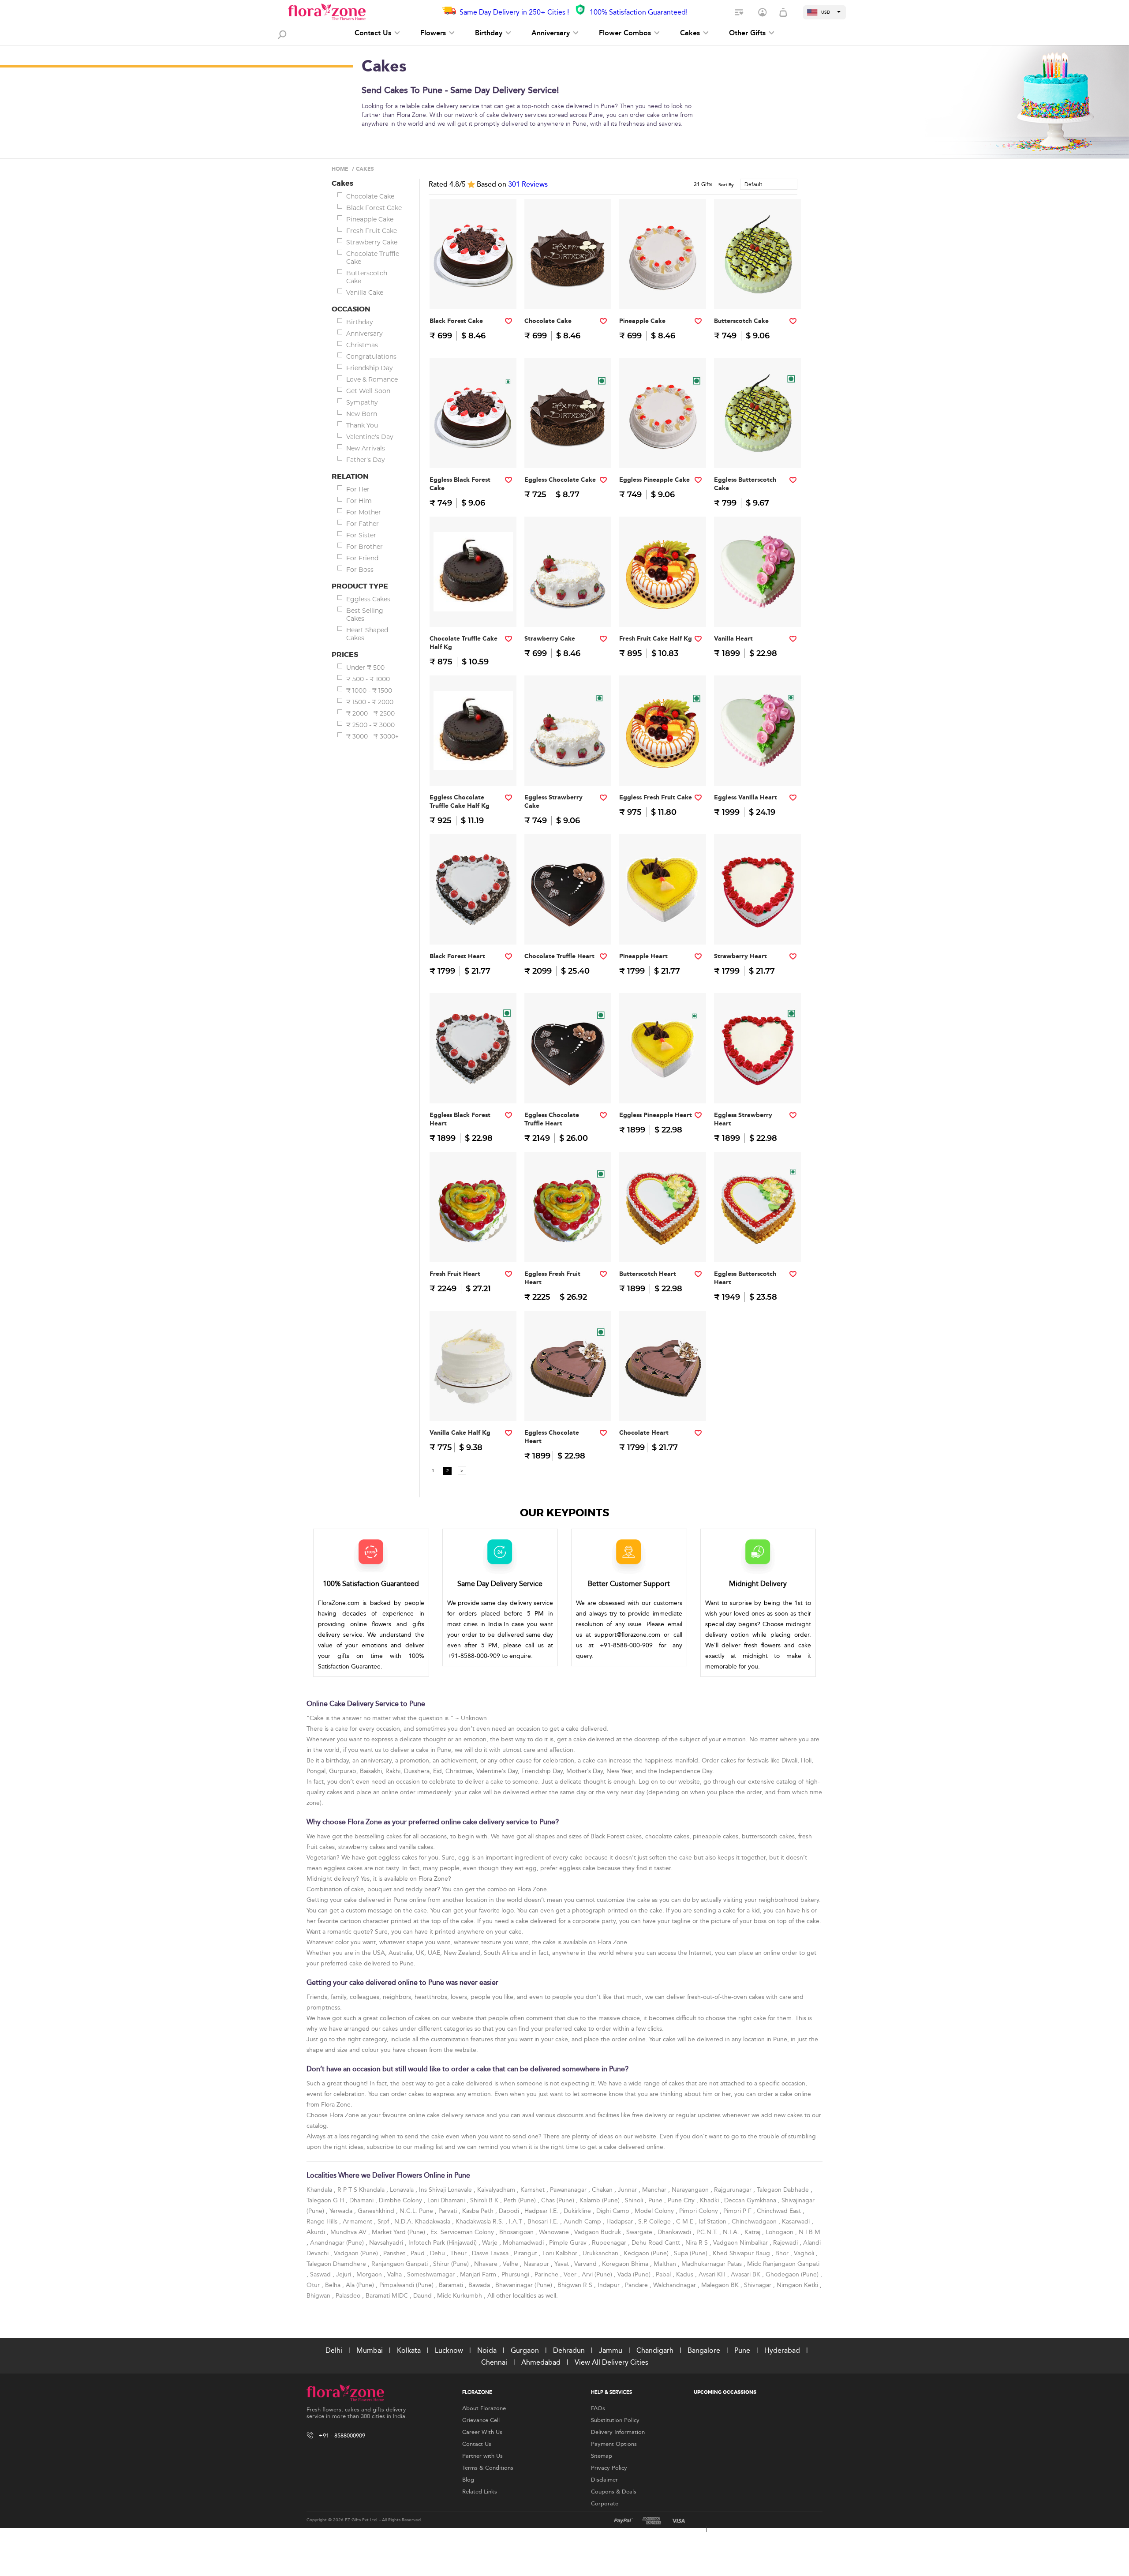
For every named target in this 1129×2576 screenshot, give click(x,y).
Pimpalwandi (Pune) (407, 2285)
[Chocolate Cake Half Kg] (568, 291)
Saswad (321, 2274)
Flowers (434, 33)
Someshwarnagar (432, 2274)
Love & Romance (372, 379)
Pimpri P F (738, 2211)
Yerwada (342, 2211)
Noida (487, 2350)
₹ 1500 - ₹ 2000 (370, 702)
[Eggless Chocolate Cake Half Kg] (568, 450)
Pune (656, 2200)
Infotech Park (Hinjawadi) (443, 2243)
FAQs (598, 2408)
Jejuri (344, 2274)
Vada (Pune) (635, 2274)
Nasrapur (537, 2264)
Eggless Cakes (368, 599)
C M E (686, 2222)
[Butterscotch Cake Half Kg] (758, 291)
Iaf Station (713, 2222)
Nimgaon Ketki (798, 2285)
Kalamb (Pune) (600, 2200)
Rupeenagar (610, 2243)
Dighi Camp (614, 2211)
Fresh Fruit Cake (372, 231)
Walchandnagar (675, 2285)
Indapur (609, 2285)
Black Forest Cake (374, 208)
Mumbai (370, 2350)
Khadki (710, 2200)
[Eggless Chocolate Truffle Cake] (473, 768)
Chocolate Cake (370, 196)
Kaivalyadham (497, 2190)
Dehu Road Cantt (657, 2243)
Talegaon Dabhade (784, 2190)
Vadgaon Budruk (598, 2232)
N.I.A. (732, 2232)
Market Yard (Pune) (399, 2232)
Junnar (628, 2190)
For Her (358, 489)
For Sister (361, 535)
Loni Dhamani (447, 2200)
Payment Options (614, 2444)
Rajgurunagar (734, 2190)
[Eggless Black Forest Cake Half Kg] (473, 450)
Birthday (490, 33)
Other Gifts (748, 33)
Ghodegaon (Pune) (793, 2274)
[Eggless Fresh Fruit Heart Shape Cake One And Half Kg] (568, 1244)
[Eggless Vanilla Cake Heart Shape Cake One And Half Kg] (758, 768)
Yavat (563, 2264)
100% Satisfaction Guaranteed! (639, 12)
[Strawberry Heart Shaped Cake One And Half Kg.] (758, 927)
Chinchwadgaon (755, 2222)
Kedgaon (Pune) (647, 2253)
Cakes (691, 33)
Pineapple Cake (370, 219)
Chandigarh (655, 2350)
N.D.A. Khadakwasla (423, 2222)
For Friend (362, 558)
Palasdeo (349, 2296)
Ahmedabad (541, 2362)
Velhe (511, 2264)
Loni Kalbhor (561, 2253)
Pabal (664, 2274)
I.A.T (516, 2222)
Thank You (362, 425)
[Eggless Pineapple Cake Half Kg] (663, 450)
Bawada (480, 2285)
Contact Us (374, 33)
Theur (459, 2253)
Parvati (449, 2211)
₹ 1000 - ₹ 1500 (369, 690)
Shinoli (635, 2200)
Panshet (395, 2253)
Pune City (682, 2200)
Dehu (438, 2253)
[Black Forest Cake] (473, 291)
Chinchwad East (780, 2211)
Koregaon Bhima (626, 2264)
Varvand (586, 2264)
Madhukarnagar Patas (712, 2264)
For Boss (360, 570)
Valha (395, 2274)
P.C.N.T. (708, 2232)
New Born (362, 414)
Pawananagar (569, 2190)
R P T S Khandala (362, 2190)
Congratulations (371, 356)
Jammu (611, 2350)
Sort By (726, 185)
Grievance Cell (481, 2420)
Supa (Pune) (692, 2253)
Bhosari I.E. (544, 2222)
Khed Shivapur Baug (742, 2253)
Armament (358, 2222)
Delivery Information (618, 2432)
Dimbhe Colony (401, 2200)
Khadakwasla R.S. (480, 2222)
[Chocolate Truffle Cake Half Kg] (473, 609)
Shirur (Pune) (452, 2264)
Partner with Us (482, 2456)
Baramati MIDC (388, 2296)
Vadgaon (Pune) (357, 2253)
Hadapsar (621, 2222)
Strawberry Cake (372, 242)
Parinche (547, 2274)
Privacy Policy (609, 2468)
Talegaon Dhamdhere (337, 2264)
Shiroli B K (485, 2200)
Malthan (666, 2264)
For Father (363, 524)
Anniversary (552, 33)
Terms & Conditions (488, 2468)
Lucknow (449, 2350)
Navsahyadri (387, 2243)
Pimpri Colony (699, 2211)
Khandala (320, 2190)
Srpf (384, 2222)
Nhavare (487, 2264)
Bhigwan (319, 2296)
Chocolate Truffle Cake (373, 258)
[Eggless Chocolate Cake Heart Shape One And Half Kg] (568, 1403)
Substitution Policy (615, 2420)
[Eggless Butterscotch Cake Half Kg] (758, 450)
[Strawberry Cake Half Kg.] (568, 609)
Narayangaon (691, 2190)
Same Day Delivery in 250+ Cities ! (514, 12)
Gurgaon (525, 2350)
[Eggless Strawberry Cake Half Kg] (568, 768)
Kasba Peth (479, 2211)
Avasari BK (746, 2274)
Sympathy (362, 402)
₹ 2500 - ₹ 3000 (370, 725)
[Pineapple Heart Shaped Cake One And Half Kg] (663, 927)
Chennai (494, 2362)
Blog (468, 2480)
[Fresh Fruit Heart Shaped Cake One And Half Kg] (473, 1244)
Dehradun (569, 2350)
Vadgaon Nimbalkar (741, 2243)
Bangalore (704, 2350)
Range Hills (323, 2222)
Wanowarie (555, 2232)
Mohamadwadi (524, 2243)
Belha (334, 2285)
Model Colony (655, 2211)
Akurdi (317, 2232)
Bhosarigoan (517, 2232)
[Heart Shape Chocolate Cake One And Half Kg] (663, 1403)
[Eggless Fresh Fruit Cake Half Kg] (663, 768)
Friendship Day (370, 368)
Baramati (452, 2285)
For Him (359, 501)
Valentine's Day (370, 437)
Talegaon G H (326, 2200)
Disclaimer (604, 2480)
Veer (571, 2274)
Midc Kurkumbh (460, 2296)
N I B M (809, 2232)
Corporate (605, 2504)
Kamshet (533, 2190)
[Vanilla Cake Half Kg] (473, 1403)
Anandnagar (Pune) (338, 2243)
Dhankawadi (675, 2232)
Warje (491, 2243)
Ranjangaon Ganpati (400, 2264)
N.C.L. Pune (417, 2211)
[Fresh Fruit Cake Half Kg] (663, 609)
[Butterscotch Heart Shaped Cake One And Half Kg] (663, 1244)
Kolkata (409, 2350)
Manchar (655, 2190)
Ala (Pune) (361, 2285)
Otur (314, 2285)
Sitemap (602, 2456)
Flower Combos (626, 33)
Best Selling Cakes (365, 615)
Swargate (640, 2232)
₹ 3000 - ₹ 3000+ (372, 736)
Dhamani (362, 2200)
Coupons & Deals (614, 2492)
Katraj (753, 2232)
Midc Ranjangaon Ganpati (783, 2264)
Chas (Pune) (559, 2200)
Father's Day (366, 460)
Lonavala (403, 2190)
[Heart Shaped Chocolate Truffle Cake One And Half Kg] (568, 927)
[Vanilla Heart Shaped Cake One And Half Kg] (758, 609)
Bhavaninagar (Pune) (525, 2285)
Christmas (362, 345)
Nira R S (697, 2243)
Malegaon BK (721, 2285)
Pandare (637, 2285)
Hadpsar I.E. (542, 2211)
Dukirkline (578, 2211)
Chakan (603, 2190)
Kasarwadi (797, 2222)
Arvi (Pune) (598, 2274)
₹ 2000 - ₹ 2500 (370, 713)
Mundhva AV (349, 2232)
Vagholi (805, 2253)
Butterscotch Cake (367, 277)
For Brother (364, 547)
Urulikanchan (601, 2253)
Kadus (686, 2274)
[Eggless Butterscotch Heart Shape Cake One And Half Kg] (758, 1244)
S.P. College (655, 2222)
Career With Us (482, 2432)
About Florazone (484, 2408)
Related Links (480, 2492)
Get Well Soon (368, 391)
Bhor (783, 2253)
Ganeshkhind (377, 2211)
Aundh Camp (583, 2222)
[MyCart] (784, 13)
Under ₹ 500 (365, 667)
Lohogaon (780, 2232)
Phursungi (516, 2274)
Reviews (528, 184)
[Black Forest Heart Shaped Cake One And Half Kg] (473, 927)
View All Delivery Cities (611, 2362)
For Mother (364, 512)
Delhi (334, 2350)
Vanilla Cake (365, 292)
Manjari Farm (479, 2274)
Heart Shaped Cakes (367, 634)
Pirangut (526, 2253)
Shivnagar (759, 2285)
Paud (419, 2253)
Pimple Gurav (569, 2243)
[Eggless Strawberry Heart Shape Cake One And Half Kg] (758, 1086)
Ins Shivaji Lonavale (446, 2190)
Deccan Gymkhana (751, 2200)
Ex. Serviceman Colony (463, 2232)
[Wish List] (740, 13)
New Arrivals (366, 448)
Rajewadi (786, 2243)
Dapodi (510, 2211)
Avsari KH (713, 2274)
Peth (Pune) (521, 2200)
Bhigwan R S (576, 2285)
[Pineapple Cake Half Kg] (663, 291)
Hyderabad (782, 2350)
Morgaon (370, 2274)
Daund (423, 2296)
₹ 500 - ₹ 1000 (368, 679)
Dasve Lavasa (491, 2253)
